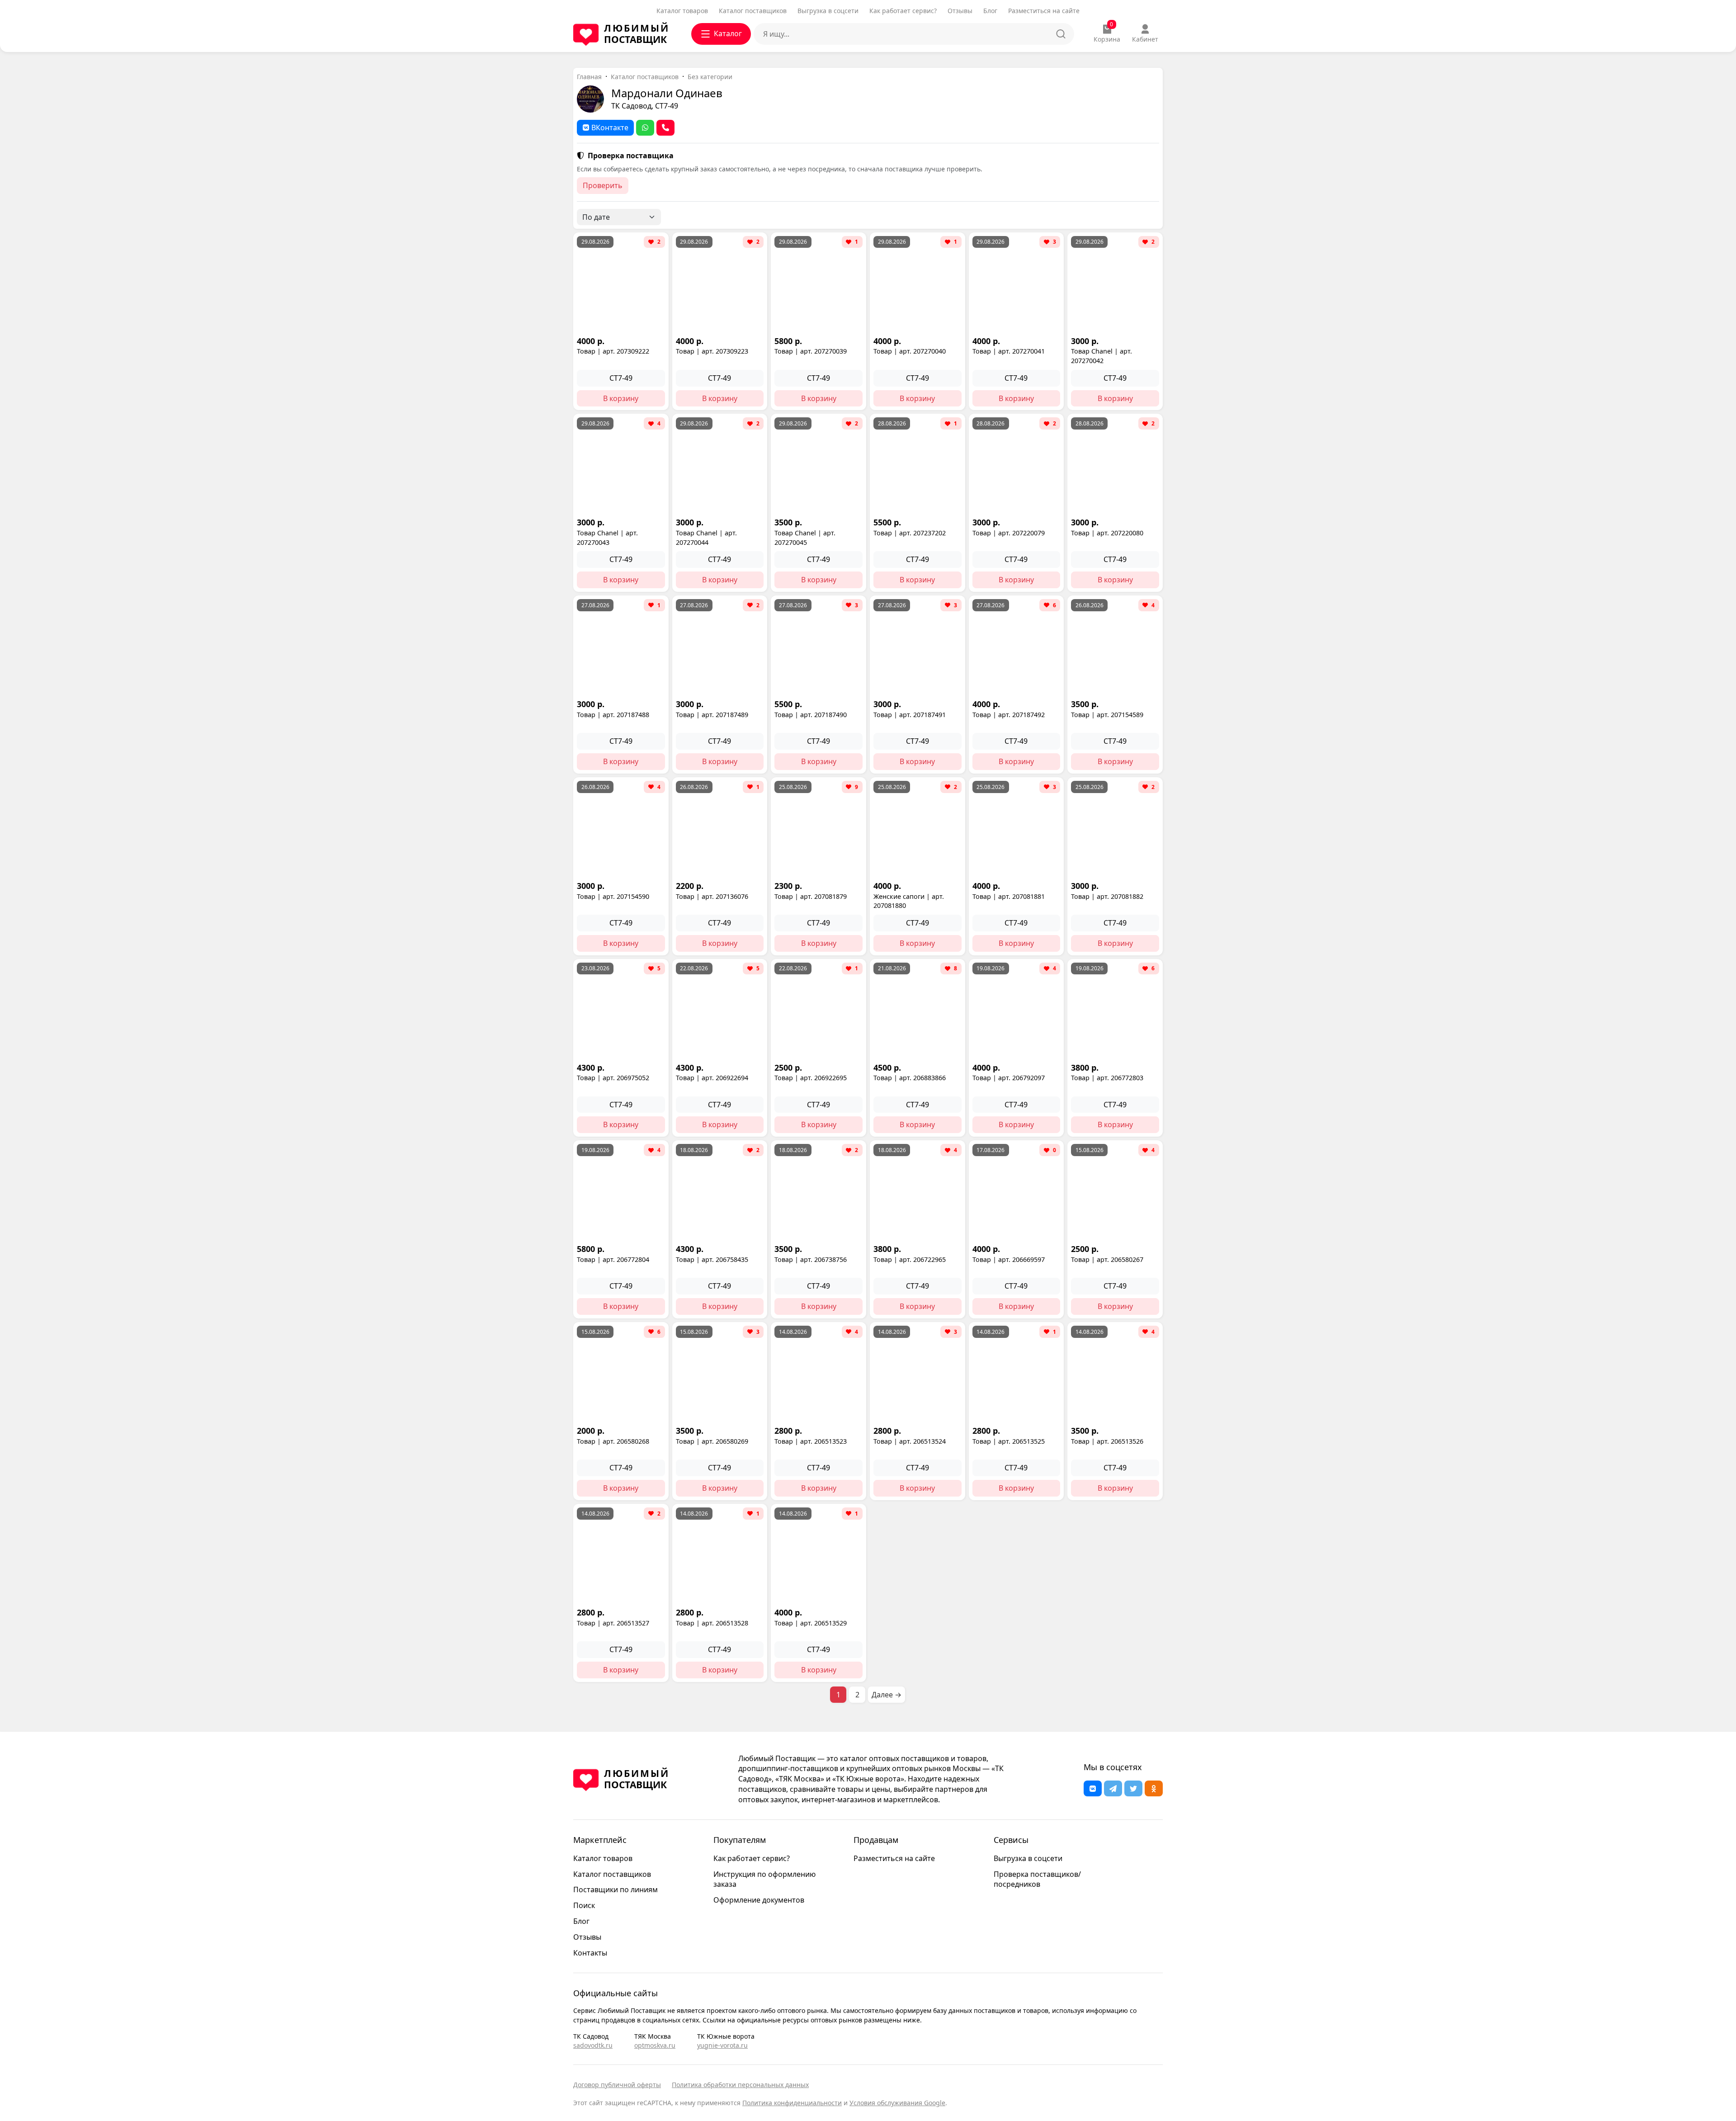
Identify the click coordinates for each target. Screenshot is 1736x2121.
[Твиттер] (1133, 1788)
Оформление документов (759, 1900)
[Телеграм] (1113, 1788)
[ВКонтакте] (1093, 1788)
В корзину (621, 398)
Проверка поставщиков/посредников (1037, 1879)
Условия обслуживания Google (897, 2103)
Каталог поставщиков (753, 11)
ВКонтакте (610, 128)
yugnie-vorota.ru (722, 2045)
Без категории (710, 77)
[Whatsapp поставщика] (645, 128)
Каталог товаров (682, 11)
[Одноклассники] (1154, 1788)
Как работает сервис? (903, 11)
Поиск (584, 1905)
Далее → (887, 1695)
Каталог (728, 33)
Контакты (590, 1953)
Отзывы (960, 11)
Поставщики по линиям (616, 1890)
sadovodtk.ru (593, 2045)
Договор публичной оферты (617, 2085)
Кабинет (1145, 39)
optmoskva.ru (655, 2045)
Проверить (603, 185)
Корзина (1107, 33)
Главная (589, 77)
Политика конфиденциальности (792, 2103)
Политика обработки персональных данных (740, 2085)
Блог (990, 11)
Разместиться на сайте (1044, 11)
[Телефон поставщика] (665, 128)
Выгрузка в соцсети (828, 11)
